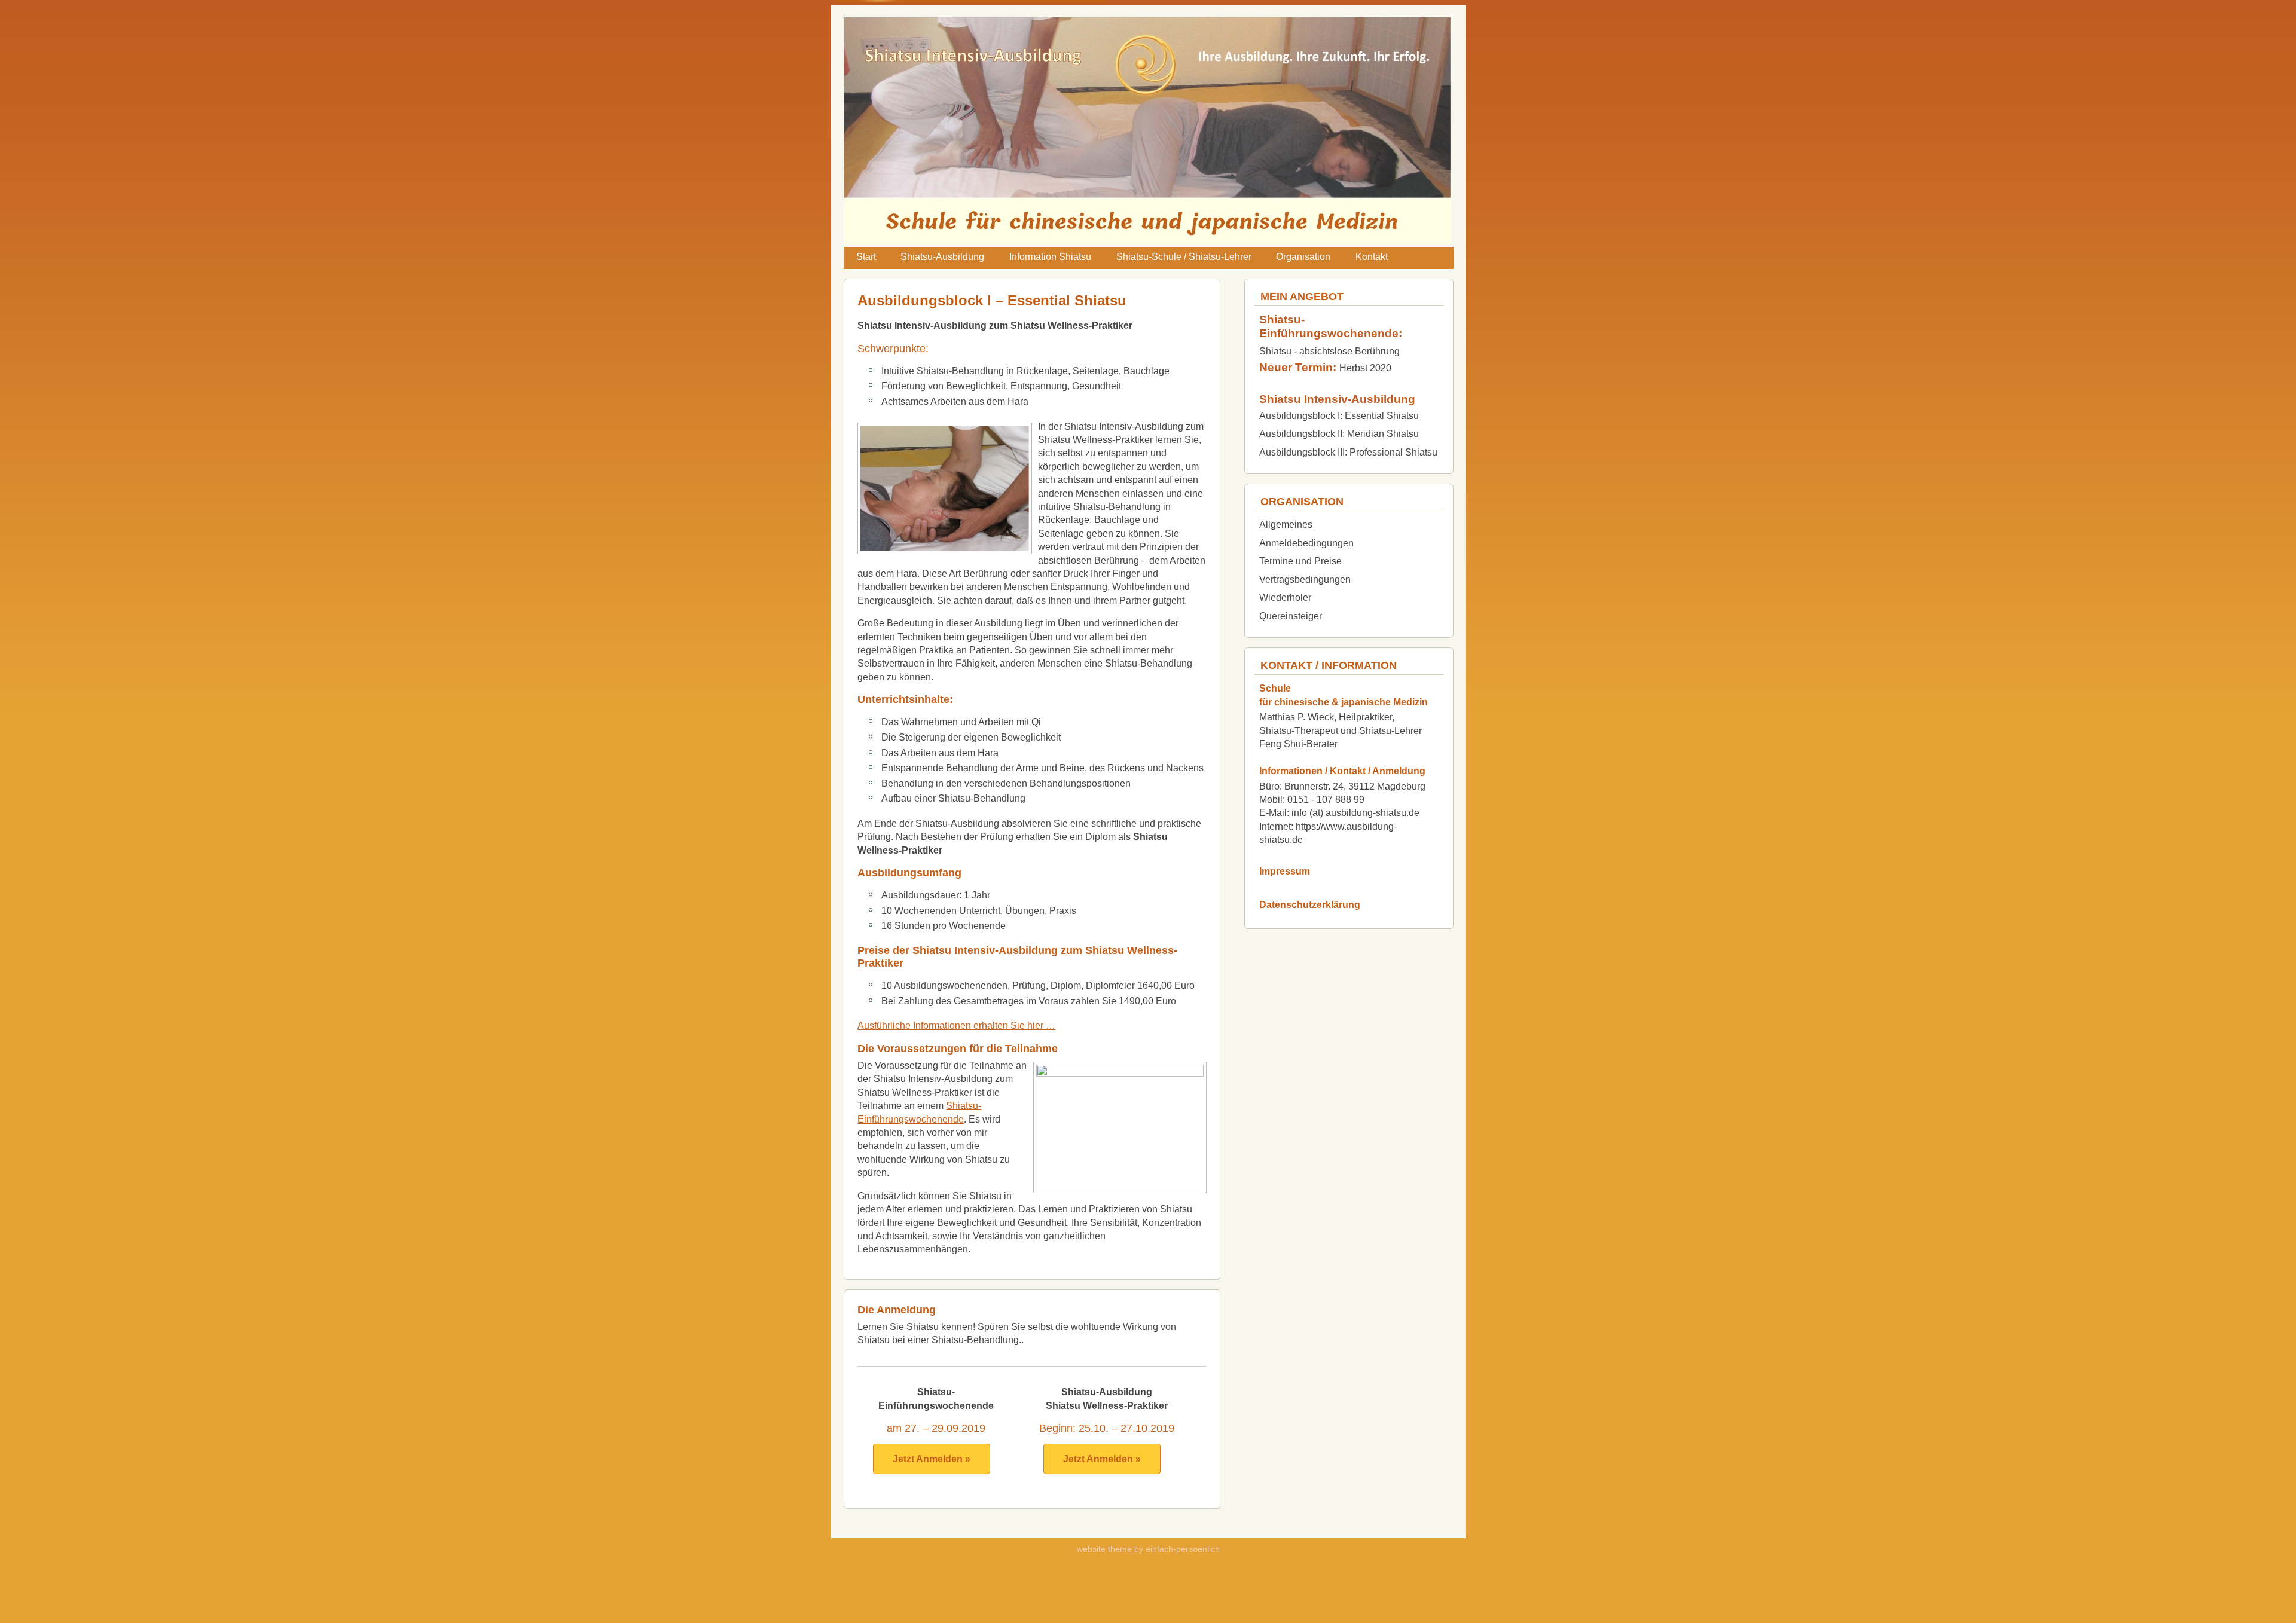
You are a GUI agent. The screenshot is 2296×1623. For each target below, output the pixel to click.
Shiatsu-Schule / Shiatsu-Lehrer (1184, 257)
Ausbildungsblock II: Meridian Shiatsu (1339, 434)
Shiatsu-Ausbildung (942, 257)
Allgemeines (1286, 525)
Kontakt (1372, 257)
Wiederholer (1285, 597)
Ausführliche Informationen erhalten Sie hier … (956, 1026)
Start (866, 257)
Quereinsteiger (1291, 616)
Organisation (1303, 257)
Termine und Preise (1300, 561)
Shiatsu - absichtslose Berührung (1329, 351)
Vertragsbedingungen (1305, 580)
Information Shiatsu (1050, 257)
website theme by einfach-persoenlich (1148, 1549)
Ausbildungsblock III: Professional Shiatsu (1348, 452)
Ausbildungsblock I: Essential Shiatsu (1339, 416)
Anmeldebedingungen (1306, 543)
